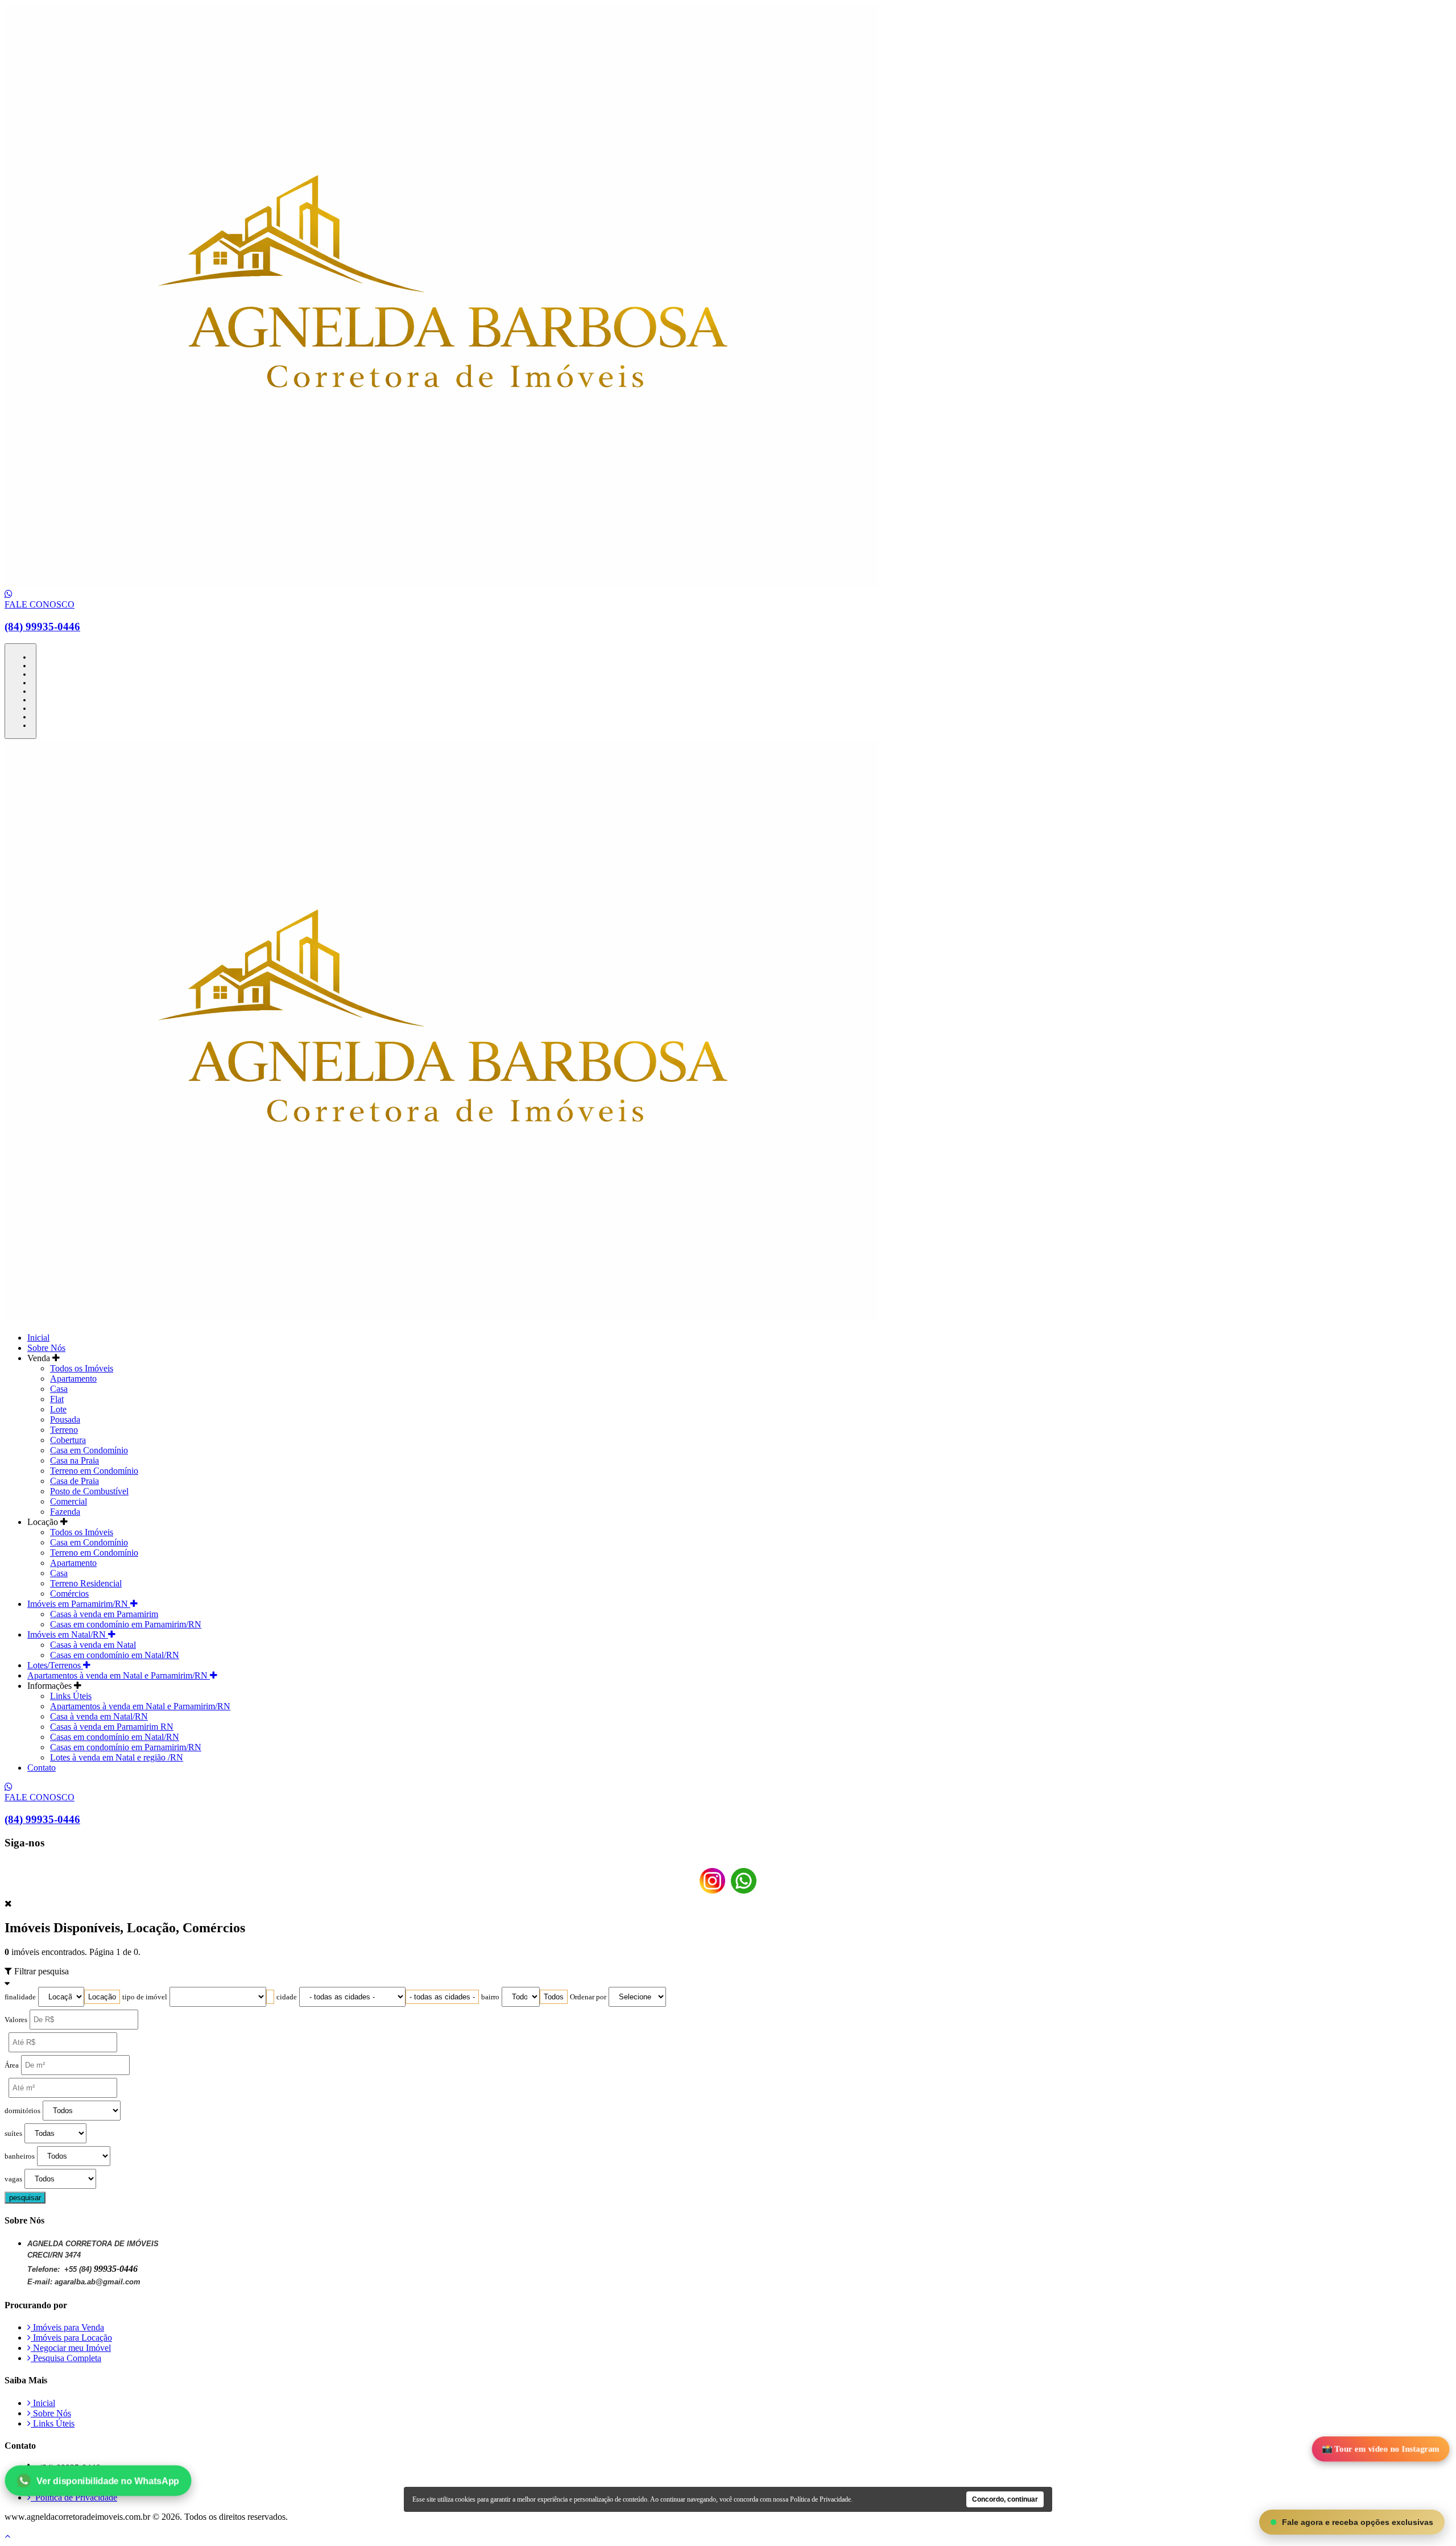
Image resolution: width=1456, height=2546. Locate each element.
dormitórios (22, 2111)
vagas (13, 2179)
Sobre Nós (46, 1348)
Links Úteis (71, 1696)
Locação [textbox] (102, 1997)
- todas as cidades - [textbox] (442, 1997)
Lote (58, 1409)
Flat (57, 1399)
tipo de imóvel (145, 1997)
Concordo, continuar (1005, 2499)
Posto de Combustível (89, 1491)
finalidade (20, 1997)
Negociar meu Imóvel (71, 2348)
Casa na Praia (75, 1460)
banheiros (20, 2156)
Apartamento (73, 1379)
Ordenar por (588, 1997)
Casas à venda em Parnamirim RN (112, 1727)
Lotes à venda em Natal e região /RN (117, 1757)
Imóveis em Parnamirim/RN (79, 1604)
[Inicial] (441, 584)
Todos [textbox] (554, 1997)
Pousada (65, 1419)
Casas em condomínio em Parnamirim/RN (126, 1624)
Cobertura (68, 1440)
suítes (13, 2134)
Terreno (64, 1430)
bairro (490, 1997)
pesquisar (25, 2198)
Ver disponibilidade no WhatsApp (107, 2480)
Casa (59, 1389)
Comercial (69, 1501)
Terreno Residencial (86, 1583)
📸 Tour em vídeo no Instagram (1381, 2449)
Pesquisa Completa (66, 2358)
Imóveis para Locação (71, 2338)
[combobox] (102, 1997)
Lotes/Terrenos (55, 1665)
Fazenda (65, 1512)
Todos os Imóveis (82, 1368)
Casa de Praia (75, 1481)
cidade (287, 1997)
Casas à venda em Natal (93, 1645)
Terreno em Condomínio (94, 1471)
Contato (42, 1768)
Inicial (38, 1338)
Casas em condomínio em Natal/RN (115, 1655)
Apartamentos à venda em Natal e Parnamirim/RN (119, 1675)
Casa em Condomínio (89, 1450)
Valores (16, 2020)
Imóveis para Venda (67, 2327)
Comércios (69, 1594)
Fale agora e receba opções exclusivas (1358, 2522)
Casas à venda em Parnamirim (104, 1614)
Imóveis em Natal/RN (68, 1634)
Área (12, 2065)
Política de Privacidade (74, 2497)
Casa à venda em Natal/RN (99, 1716)
